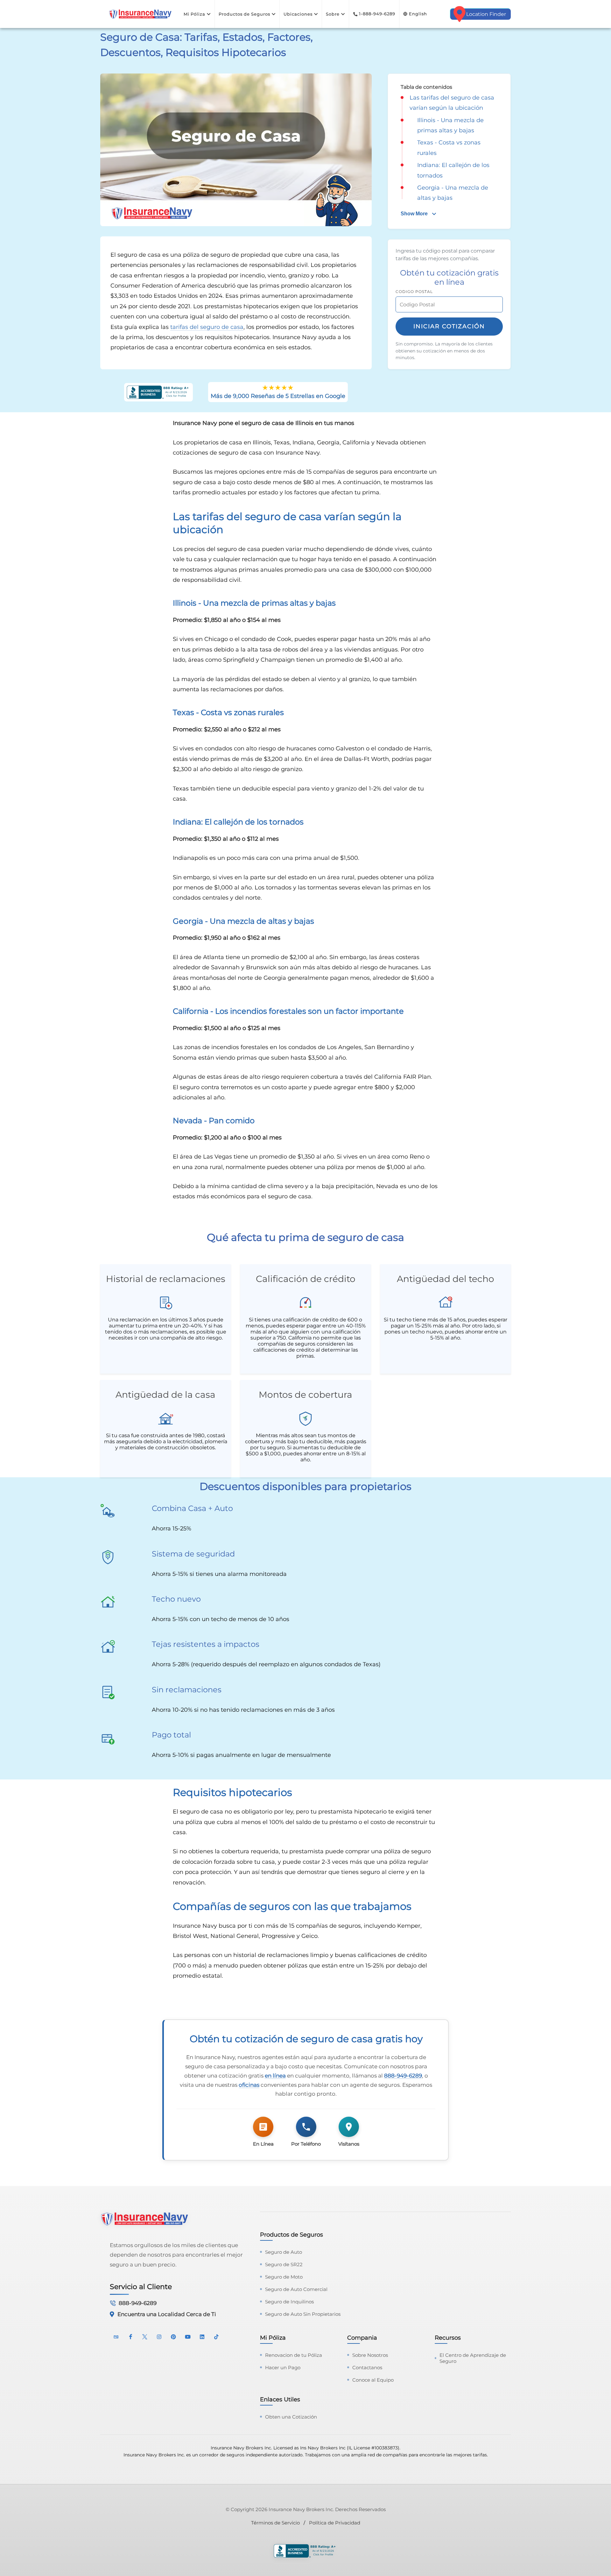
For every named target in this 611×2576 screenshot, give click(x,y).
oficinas (249, 2085)
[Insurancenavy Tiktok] (216, 2336)
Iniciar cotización (449, 326)
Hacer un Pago (283, 2367)
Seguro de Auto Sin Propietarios (303, 2314)
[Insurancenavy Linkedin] (202, 2336)
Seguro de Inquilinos (289, 2302)
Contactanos (367, 2367)
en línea (275, 2076)
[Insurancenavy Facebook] (130, 2336)
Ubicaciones (298, 14)
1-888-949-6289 (377, 14)
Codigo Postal (414, 292)
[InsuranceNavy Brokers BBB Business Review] (305, 2552)
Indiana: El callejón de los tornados (453, 170)
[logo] (140, 14)
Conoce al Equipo (373, 2380)
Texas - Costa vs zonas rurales (449, 148)
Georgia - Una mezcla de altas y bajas (453, 193)
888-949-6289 (403, 2076)
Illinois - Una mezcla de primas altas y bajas (450, 125)
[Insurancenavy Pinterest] (173, 2336)
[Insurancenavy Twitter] (145, 2336)
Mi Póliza (194, 14)
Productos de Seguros (244, 14)
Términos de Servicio (275, 2523)
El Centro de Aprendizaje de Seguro (473, 2358)
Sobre (333, 14)
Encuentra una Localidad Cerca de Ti (167, 2314)
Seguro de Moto (284, 2277)
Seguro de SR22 (284, 2264)
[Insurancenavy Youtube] (188, 2336)
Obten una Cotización (291, 2417)
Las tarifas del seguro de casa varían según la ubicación (452, 103)
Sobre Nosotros (370, 2355)
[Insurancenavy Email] (116, 2336)
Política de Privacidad (335, 2523)
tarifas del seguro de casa (207, 327)
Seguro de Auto (284, 2252)
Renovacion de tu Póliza (294, 2355)
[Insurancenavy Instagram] (159, 2336)
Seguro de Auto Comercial (296, 2289)
